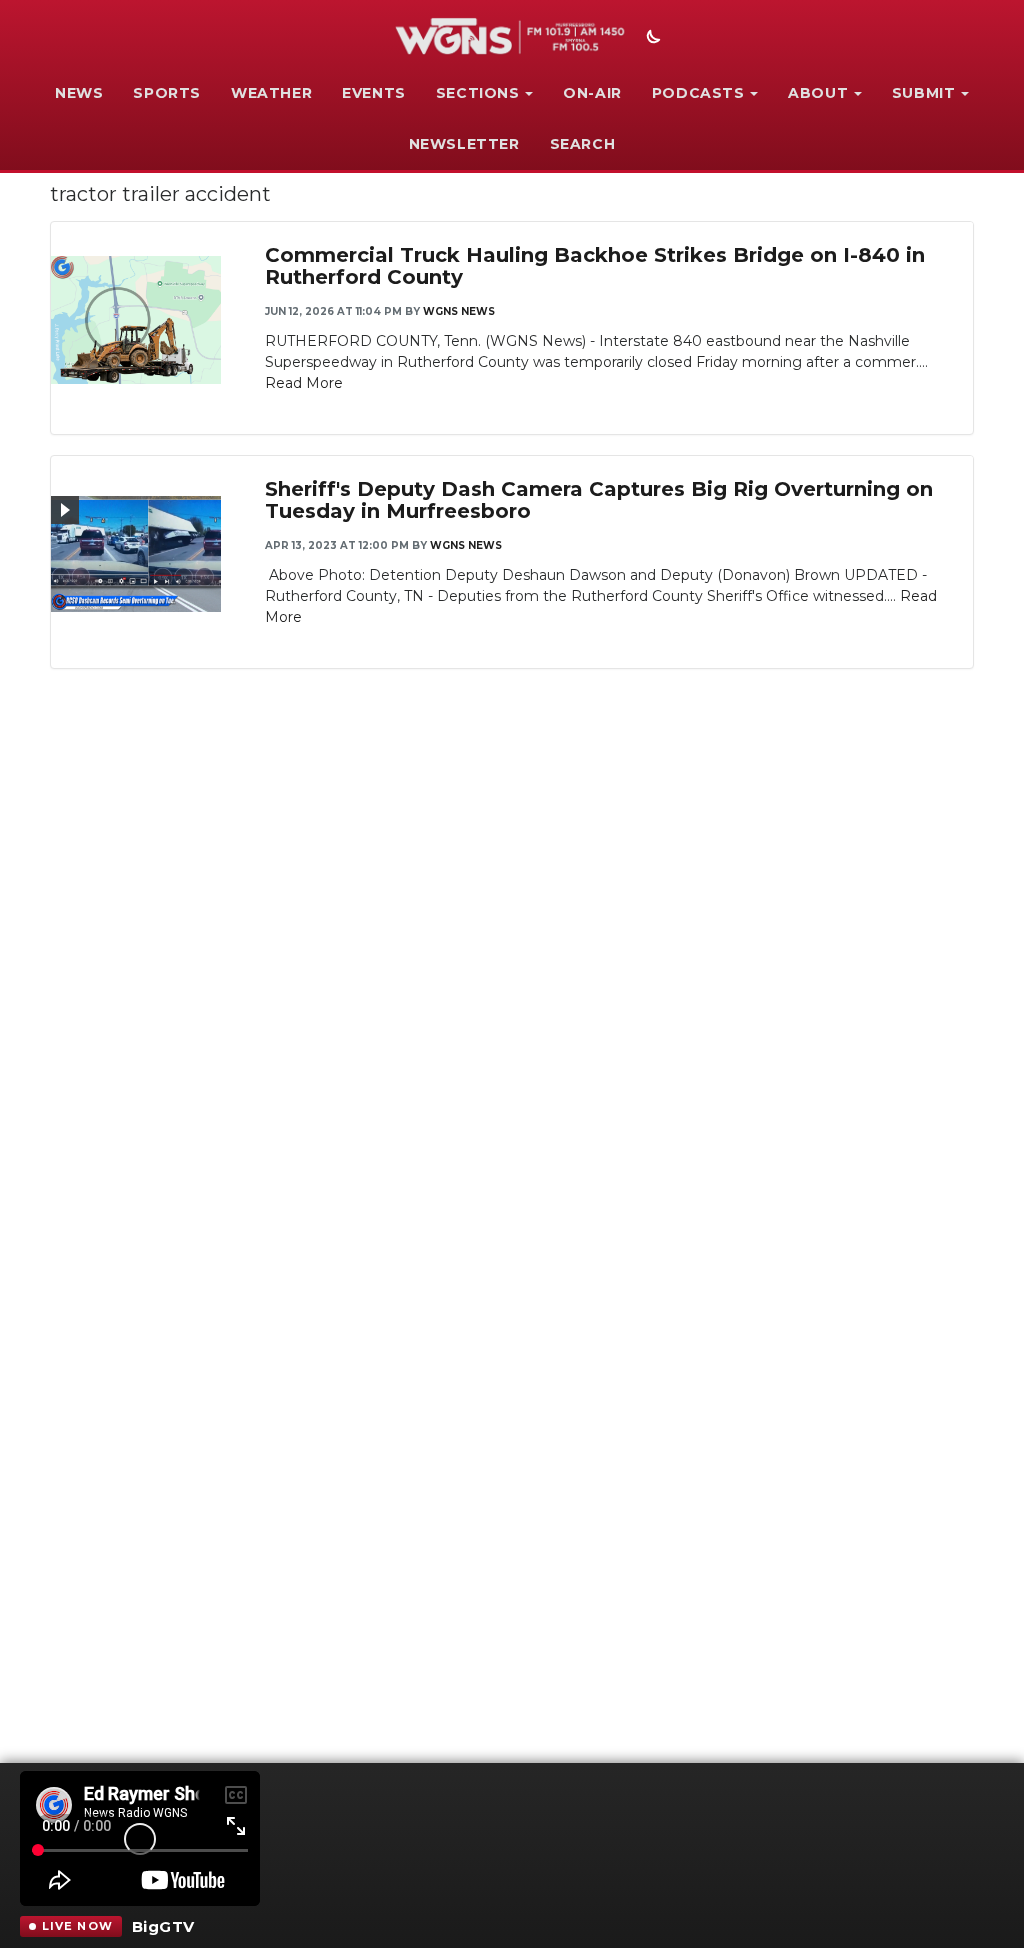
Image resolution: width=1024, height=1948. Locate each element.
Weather (271, 93)
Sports (167, 93)
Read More (304, 383)
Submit (924, 93)
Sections (478, 93)
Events (374, 93)
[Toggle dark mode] (651, 39)
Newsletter (464, 144)
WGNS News (459, 311)
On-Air (592, 93)
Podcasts (698, 93)
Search (583, 144)
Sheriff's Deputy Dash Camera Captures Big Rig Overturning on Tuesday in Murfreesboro (599, 500)
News (79, 93)
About (818, 93)
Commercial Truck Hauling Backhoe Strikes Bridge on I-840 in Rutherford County (595, 266)
